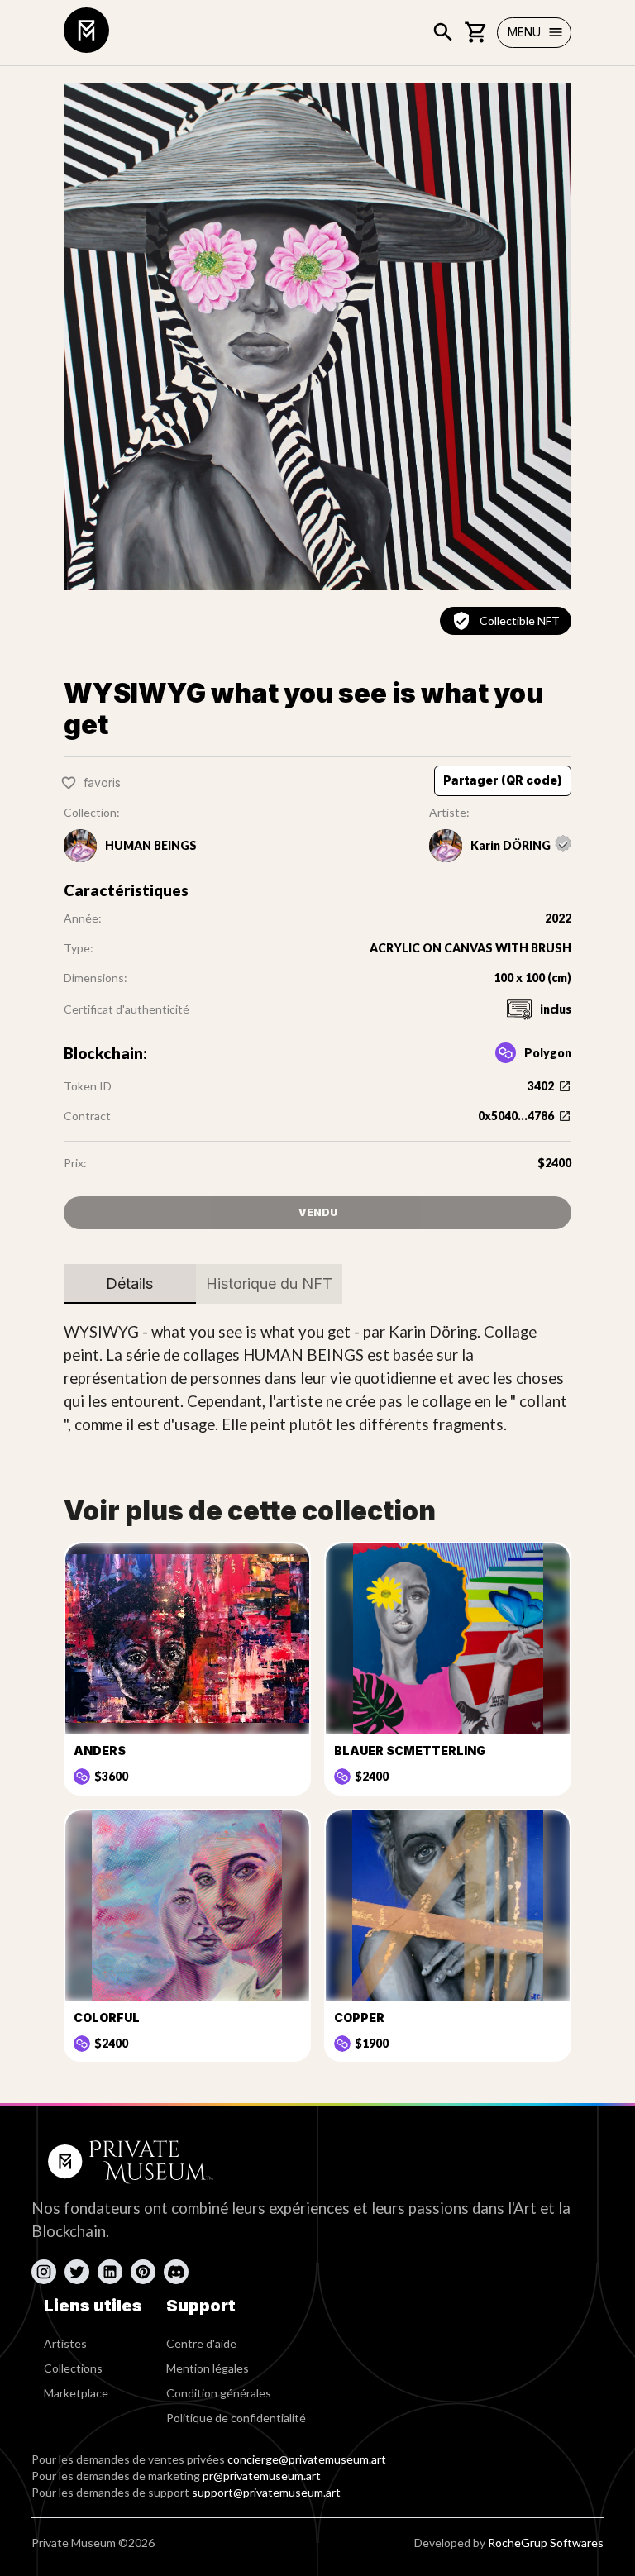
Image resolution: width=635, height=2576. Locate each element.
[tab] (130, 1284)
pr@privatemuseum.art (262, 2476)
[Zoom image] (317, 336)
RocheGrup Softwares (546, 2543)
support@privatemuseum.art (266, 2492)
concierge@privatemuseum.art (307, 2459)
